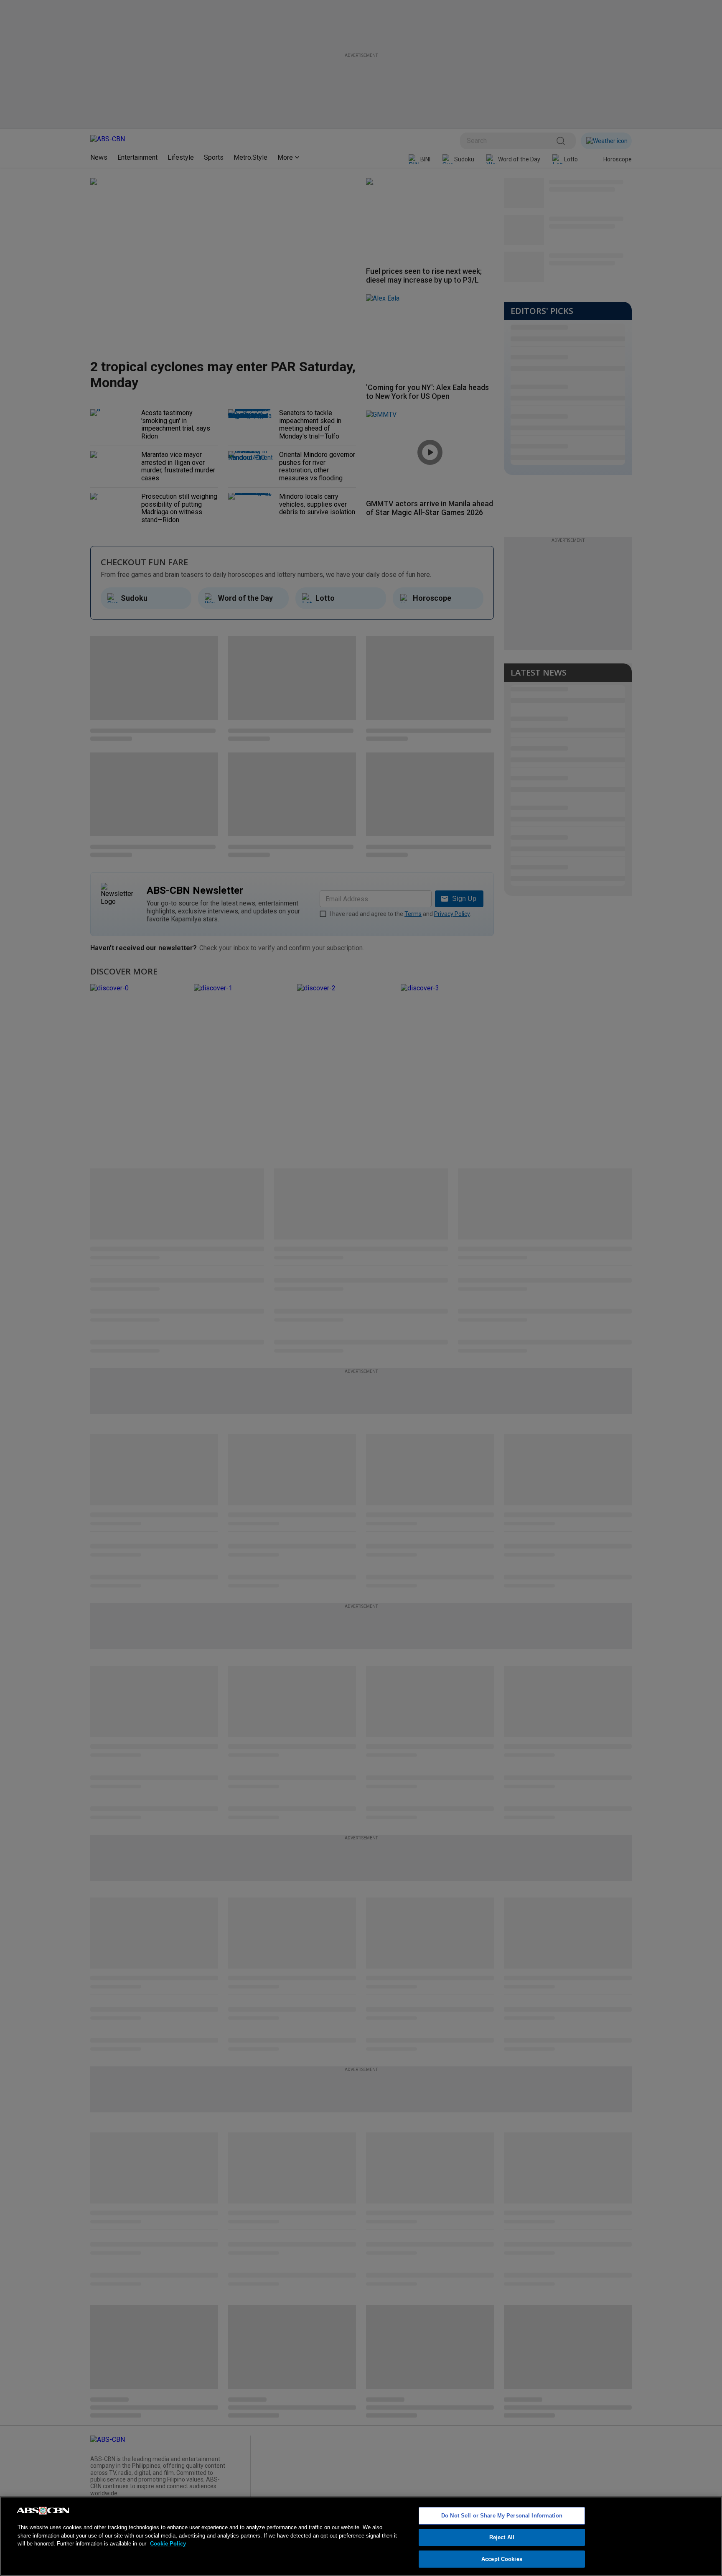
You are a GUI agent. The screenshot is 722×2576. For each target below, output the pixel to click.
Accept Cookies (502, 2559)
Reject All (502, 2537)
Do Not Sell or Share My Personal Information (502, 2516)
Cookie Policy (168, 2544)
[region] (361, 2536)
